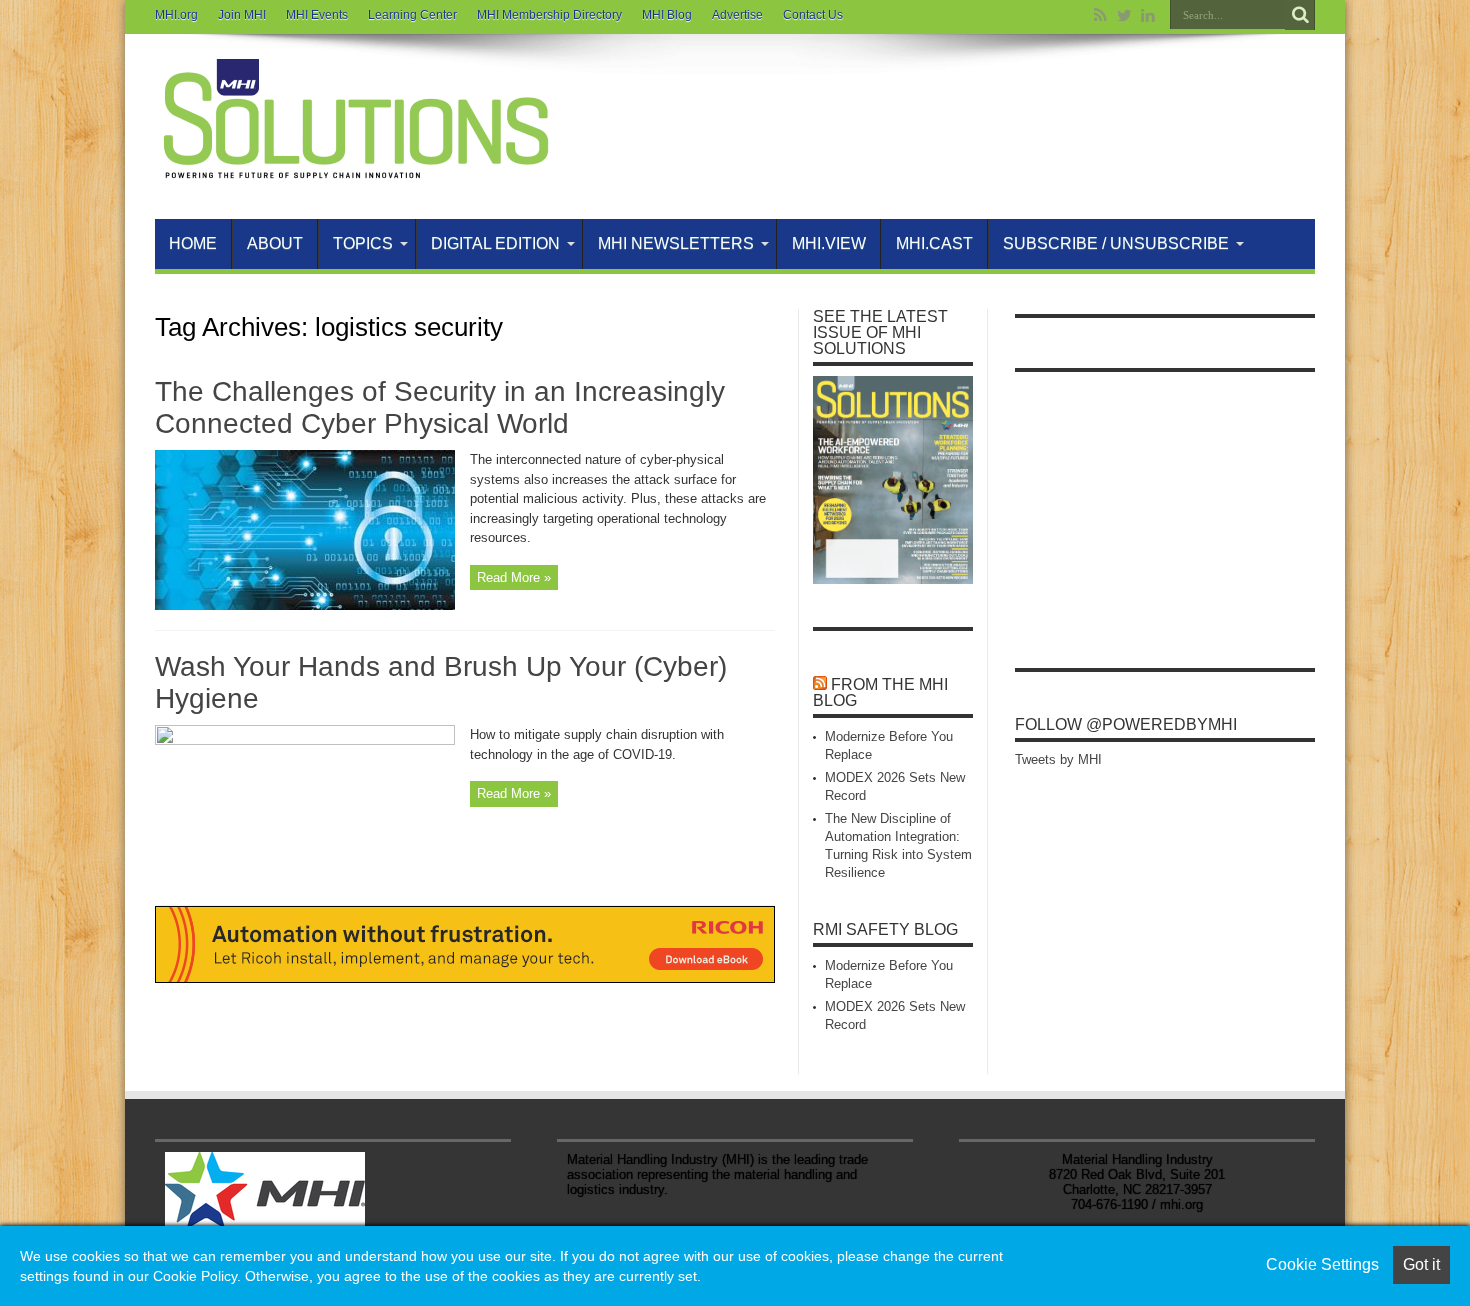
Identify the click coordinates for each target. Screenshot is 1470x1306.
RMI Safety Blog (885, 929)
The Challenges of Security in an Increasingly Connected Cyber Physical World (440, 407)
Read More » (514, 577)
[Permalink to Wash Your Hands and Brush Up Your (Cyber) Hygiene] (305, 740)
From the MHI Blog (880, 692)
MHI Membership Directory (549, 15)
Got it (1421, 1264)
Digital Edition (495, 243)
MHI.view (829, 243)
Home (193, 243)
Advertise (737, 15)
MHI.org (176, 15)
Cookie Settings (1322, 1264)
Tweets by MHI (1058, 759)
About (275, 243)
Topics (363, 243)
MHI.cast (934, 243)
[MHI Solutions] (355, 169)
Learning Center (412, 15)
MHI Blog (667, 15)
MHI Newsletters (676, 243)
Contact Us (813, 15)
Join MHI (242, 15)
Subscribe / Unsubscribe (1116, 243)
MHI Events (317, 15)
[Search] (1300, 15)
